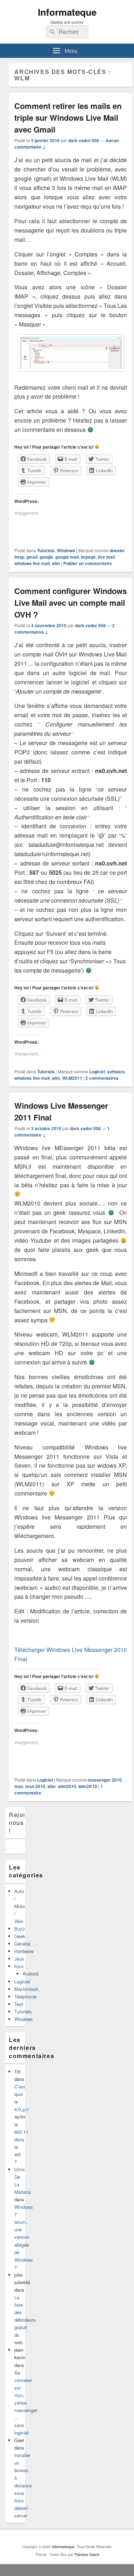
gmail (32, 557)
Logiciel (97, 1072)
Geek (20, 1936)
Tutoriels (46, 550)
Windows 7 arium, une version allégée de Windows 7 (24, 2237)
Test (19, 2004)
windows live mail (32, 563)
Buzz (20, 1929)
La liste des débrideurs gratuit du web (25, 2320)
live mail (106, 557)
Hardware (24, 1951)
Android (30, 1974)
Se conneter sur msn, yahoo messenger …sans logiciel (26, 2403)
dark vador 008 (84, 140)
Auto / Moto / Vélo (19, 1906)
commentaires (102, 1078)
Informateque (67, 12)
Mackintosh (26, 1989)
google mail (67, 557)
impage (88, 557)
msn (19, 1786)
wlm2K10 (88, 1786)
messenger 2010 (105, 1780)
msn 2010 (35, 1786)
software (116, 1072)
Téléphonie (25, 1996)
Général (22, 1944)
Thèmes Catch (87, 2555)
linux (19, 1966)
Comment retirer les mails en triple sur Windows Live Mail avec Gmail (68, 118)
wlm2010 (67, 1786)
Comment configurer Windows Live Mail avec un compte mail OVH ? (71, 603)
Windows (66, 550)
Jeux (19, 1959)
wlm (56, 563)
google (46, 557)
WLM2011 (72, 1078)
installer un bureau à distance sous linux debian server (23, 2485)
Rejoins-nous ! (22, 1823)
